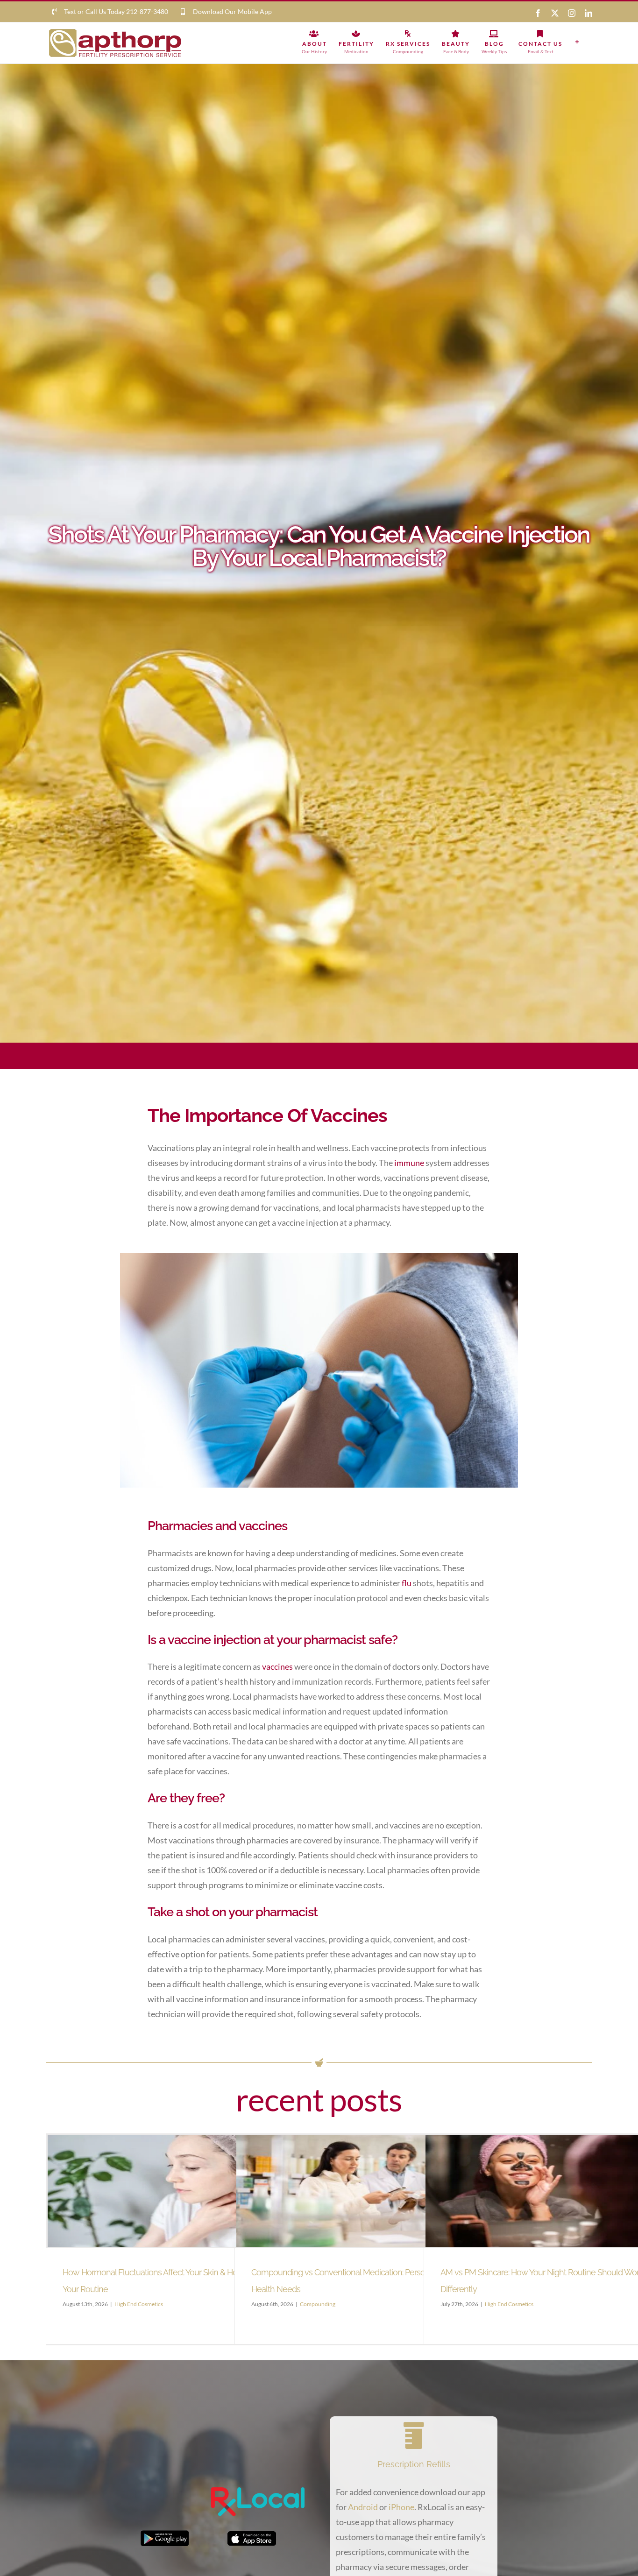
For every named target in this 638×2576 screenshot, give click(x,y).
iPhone (401, 2507)
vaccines (277, 1666)
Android (363, 2507)
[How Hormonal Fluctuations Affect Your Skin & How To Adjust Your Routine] (177, 2191)
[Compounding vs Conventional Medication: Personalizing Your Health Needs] (366, 2191)
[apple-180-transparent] (252, 2535)
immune (409, 1163)
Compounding (318, 2304)
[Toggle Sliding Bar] (577, 42)
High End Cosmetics (139, 2304)
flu (407, 1583)
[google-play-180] (165, 2534)
